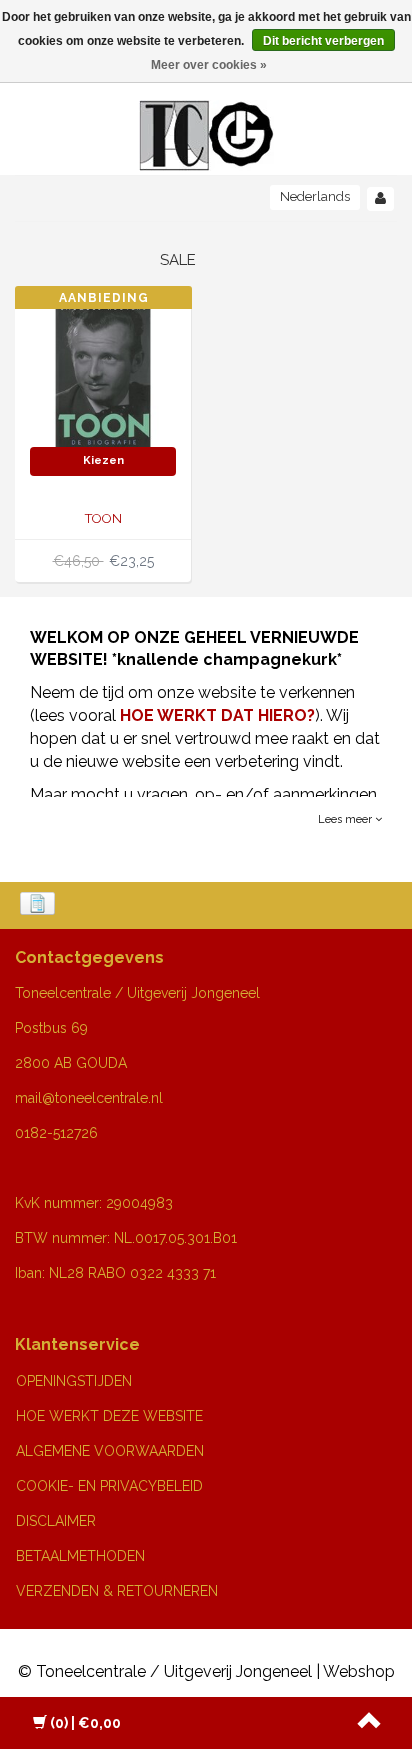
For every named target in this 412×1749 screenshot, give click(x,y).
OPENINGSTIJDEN (74, 1381)
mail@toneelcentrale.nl (89, 1098)
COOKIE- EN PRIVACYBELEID (109, 1486)
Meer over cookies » (209, 65)
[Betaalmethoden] (39, 905)
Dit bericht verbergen (323, 41)
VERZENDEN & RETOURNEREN (117, 1591)
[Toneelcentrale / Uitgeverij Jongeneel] (206, 111)
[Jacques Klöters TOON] (103, 372)
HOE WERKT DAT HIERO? (217, 715)
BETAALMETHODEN (80, 1556)
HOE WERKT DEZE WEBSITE (109, 1416)
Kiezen (103, 460)
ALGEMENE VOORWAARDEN (110, 1451)
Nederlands (315, 196)
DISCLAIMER (56, 1521)
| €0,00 (85, 1723)
